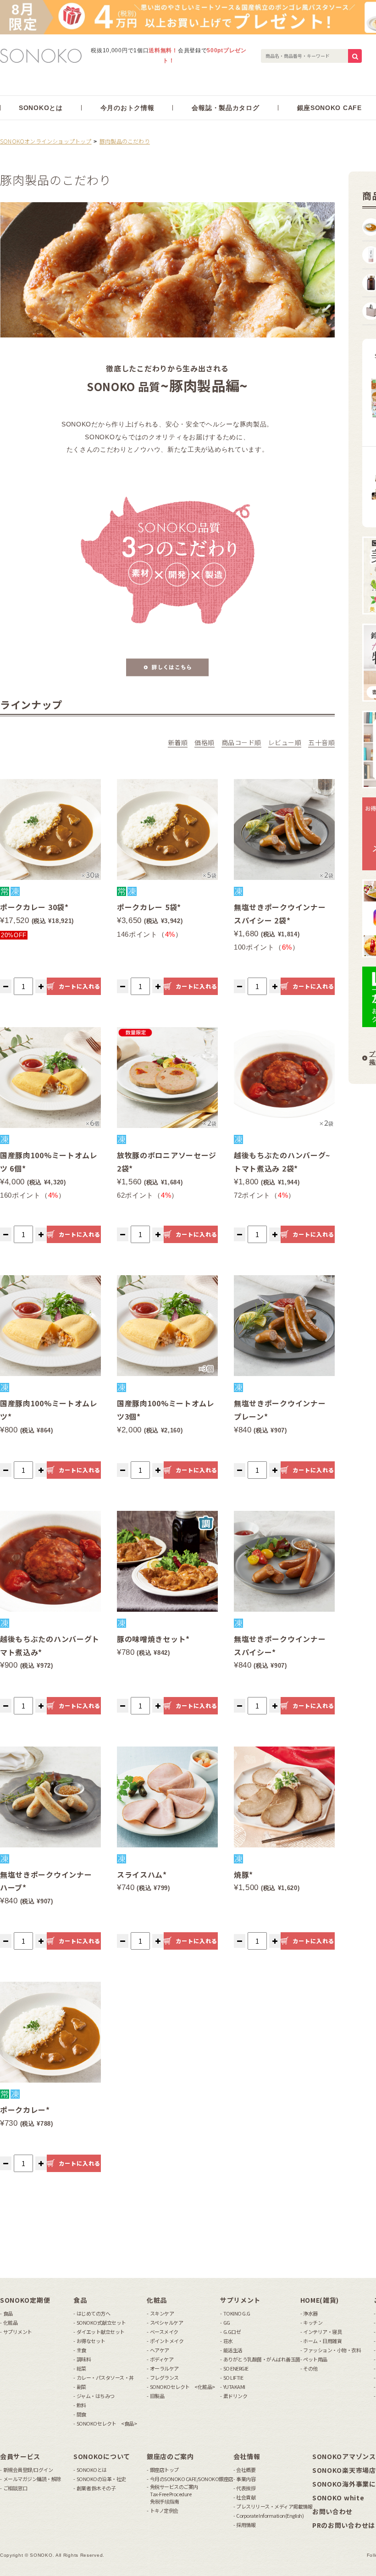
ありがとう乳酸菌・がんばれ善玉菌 (262, 2359)
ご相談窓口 (15, 2488)
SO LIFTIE (233, 2378)
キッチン (313, 2323)
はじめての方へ (93, 2313)
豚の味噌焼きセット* (153, 1639)
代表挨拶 (246, 2488)
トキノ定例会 (164, 2511)
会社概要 (246, 2470)
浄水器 (310, 2313)
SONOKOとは (92, 2470)
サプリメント (18, 2332)
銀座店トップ (164, 2470)
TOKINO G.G (237, 2313)
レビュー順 (285, 742)
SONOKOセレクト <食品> (107, 2424)
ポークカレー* (25, 2110)
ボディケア (162, 2359)
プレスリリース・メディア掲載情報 (274, 2507)
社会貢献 (246, 2497)
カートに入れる (79, 986)
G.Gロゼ (232, 2332)
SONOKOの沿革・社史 (101, 2479)
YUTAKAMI (234, 2387)
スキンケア (162, 2313)
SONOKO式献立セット (101, 2323)
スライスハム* (142, 1874)
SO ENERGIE (236, 2369)
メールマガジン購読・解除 (32, 2479)
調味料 (84, 2359)
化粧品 (10, 2323)
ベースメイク (164, 2332)
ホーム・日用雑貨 (322, 2341)
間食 (81, 2414)
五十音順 (321, 742)
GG (227, 2323)
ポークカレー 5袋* (149, 907)
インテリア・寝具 (322, 2332)
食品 (8, 2313)
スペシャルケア (166, 2323)
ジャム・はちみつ (96, 2396)
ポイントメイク (167, 2341)
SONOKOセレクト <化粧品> (182, 2387)
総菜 (81, 2369)
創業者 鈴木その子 (96, 2488)
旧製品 (157, 2396)
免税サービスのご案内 (174, 2494)
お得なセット (91, 2341)
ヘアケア (160, 2350)
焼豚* (243, 1874)
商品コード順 (241, 742)
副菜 (81, 2387)
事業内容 (246, 2479)
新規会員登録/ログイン (28, 2470)
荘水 (228, 2341)
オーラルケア (164, 2369)
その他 (310, 2369)
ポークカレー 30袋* (34, 907)
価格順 (205, 742)
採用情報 (246, 2525)
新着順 (178, 742)
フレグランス (164, 2378)
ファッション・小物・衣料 (332, 2350)
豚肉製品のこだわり (125, 141)
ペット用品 (315, 2359)
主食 (81, 2350)
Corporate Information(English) (270, 2516)
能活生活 (233, 2350)
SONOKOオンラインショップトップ (46, 141)
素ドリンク (235, 2396)
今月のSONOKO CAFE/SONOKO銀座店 (192, 2479)
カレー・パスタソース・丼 (105, 2378)
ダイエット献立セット (101, 2332)
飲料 (81, 2405)
